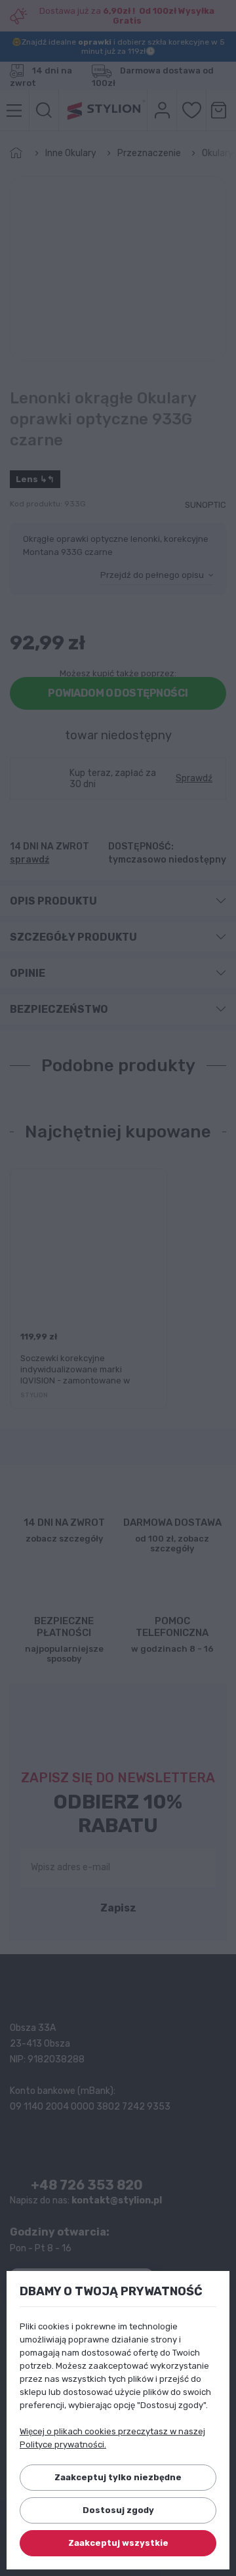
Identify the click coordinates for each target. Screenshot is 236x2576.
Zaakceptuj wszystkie (118, 2543)
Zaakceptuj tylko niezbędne (118, 2477)
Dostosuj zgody (118, 2510)
